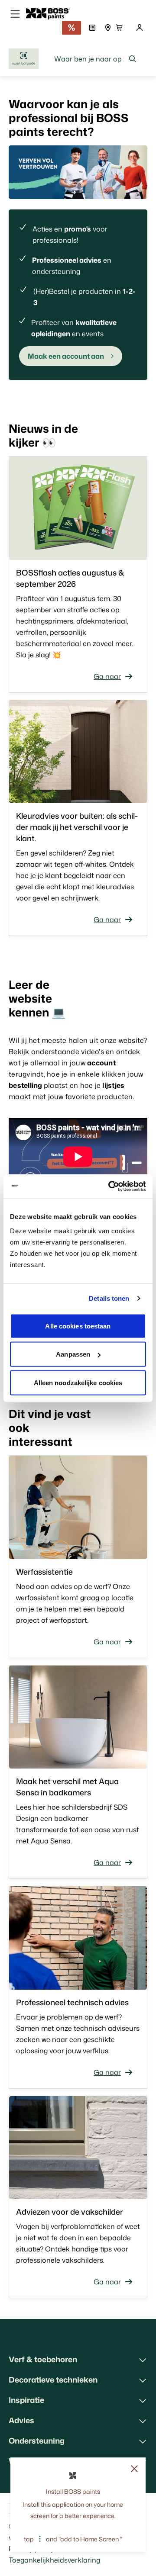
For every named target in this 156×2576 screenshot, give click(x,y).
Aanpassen (73, 1354)
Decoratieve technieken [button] (53, 2380)
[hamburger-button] (15, 14)
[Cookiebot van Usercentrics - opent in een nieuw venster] (110, 1186)
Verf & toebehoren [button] (43, 2359)
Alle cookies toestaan (78, 1326)
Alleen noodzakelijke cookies (78, 1382)
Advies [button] (21, 2420)
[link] (51, 14)
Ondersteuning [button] (37, 2441)
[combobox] (96, 59)
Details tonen (109, 1298)
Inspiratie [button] (26, 2400)
